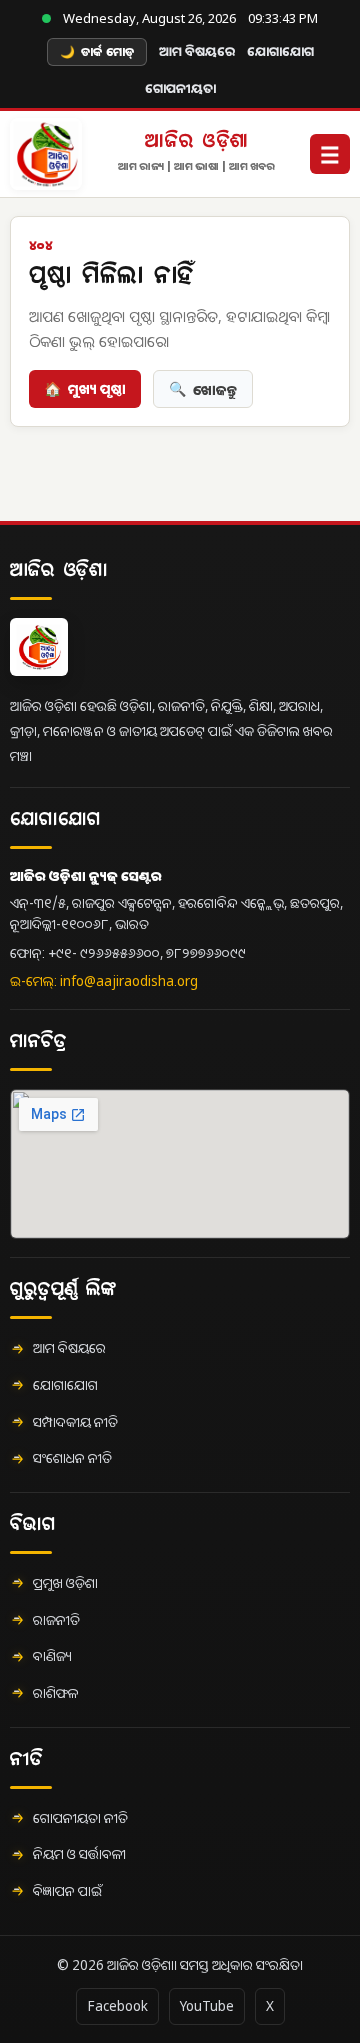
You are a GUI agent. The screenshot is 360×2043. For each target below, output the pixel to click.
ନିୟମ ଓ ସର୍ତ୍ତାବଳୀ (79, 1854)
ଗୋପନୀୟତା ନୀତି (80, 1818)
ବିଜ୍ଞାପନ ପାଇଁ (67, 1891)
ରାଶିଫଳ (55, 1693)
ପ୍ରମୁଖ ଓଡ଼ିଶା (65, 1583)
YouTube (207, 2006)
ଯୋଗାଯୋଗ (280, 51)
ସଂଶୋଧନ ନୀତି (72, 1458)
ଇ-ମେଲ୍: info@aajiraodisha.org (104, 981)
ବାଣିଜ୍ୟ (52, 1656)
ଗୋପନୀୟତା (180, 88)
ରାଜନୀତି (56, 1620)
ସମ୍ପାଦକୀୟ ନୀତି (75, 1422)
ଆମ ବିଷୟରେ (197, 51)
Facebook (117, 2006)
